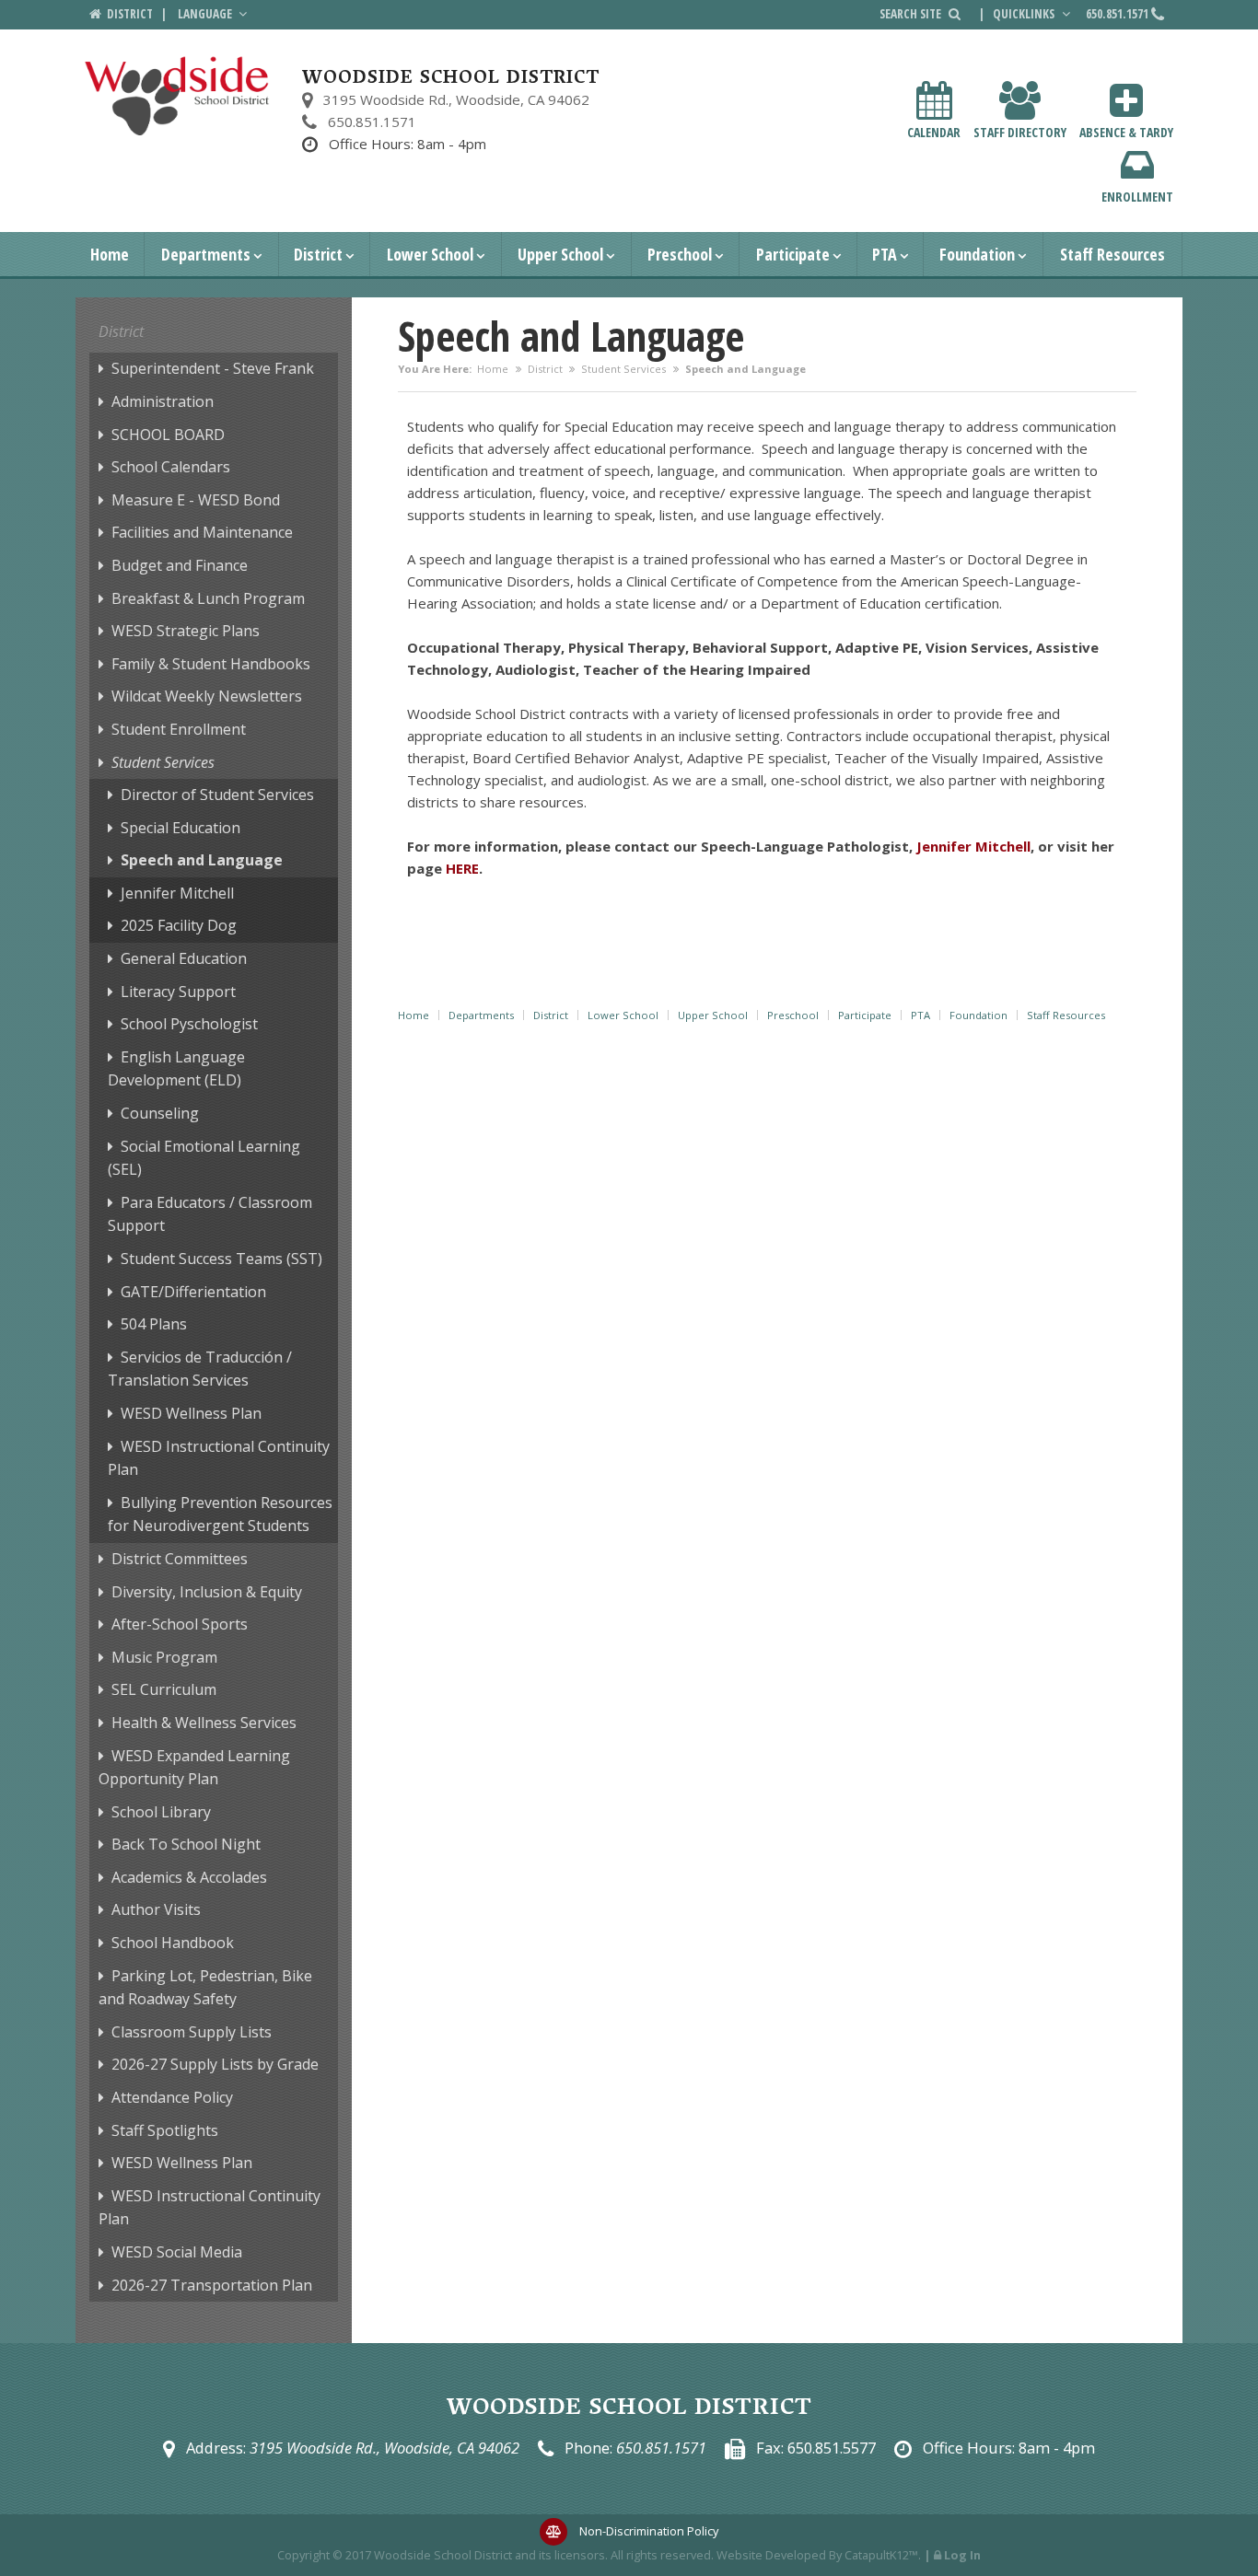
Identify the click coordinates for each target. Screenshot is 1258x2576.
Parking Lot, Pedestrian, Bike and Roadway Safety (205, 1988)
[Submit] (955, 14)
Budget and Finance (180, 565)
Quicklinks (1025, 14)
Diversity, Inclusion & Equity (207, 1592)
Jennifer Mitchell (177, 893)
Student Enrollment (179, 729)
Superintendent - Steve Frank (213, 368)
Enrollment (1137, 197)
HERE (462, 868)
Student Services (623, 369)
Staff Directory (1020, 132)
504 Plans (154, 1324)
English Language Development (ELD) (176, 1069)
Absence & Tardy (1126, 132)
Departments (206, 254)
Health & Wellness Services (204, 1723)
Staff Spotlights (165, 2130)
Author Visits (156, 1909)
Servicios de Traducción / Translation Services (200, 1369)
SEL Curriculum (164, 1689)
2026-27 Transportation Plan (212, 2285)
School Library (161, 1812)
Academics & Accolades (189, 1877)
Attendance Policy (172, 2097)
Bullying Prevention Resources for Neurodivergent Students (220, 1514)
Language (206, 14)
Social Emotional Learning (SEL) (204, 1158)
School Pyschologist (189, 1024)
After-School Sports (180, 1624)
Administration (163, 401)
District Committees (180, 1559)
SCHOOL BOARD (168, 435)
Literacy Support (178, 992)
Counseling (160, 1113)
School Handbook (173, 1943)
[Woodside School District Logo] (177, 96)
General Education (184, 958)
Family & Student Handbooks (211, 664)
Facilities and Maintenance (202, 532)
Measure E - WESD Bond (196, 500)
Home (110, 254)
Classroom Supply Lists (192, 2032)
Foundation (977, 254)
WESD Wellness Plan (191, 1413)
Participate (793, 254)
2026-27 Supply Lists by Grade (215, 2064)
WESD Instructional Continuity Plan (219, 1458)
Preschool (680, 254)
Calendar (934, 132)
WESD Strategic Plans (186, 631)
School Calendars (171, 467)
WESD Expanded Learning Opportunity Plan (194, 1768)
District (318, 254)
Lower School (430, 254)
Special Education (181, 828)
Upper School (560, 254)
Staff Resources (1112, 254)
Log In (962, 2555)
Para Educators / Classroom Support (210, 1214)
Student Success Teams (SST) (221, 1259)
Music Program (164, 1657)
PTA (885, 254)
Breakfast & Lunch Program (208, 598)
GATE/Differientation (193, 1292)
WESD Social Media (177, 2252)
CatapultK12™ (881, 2555)
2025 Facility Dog (179, 925)
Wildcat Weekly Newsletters (207, 696)
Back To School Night (186, 1844)
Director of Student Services (217, 795)
